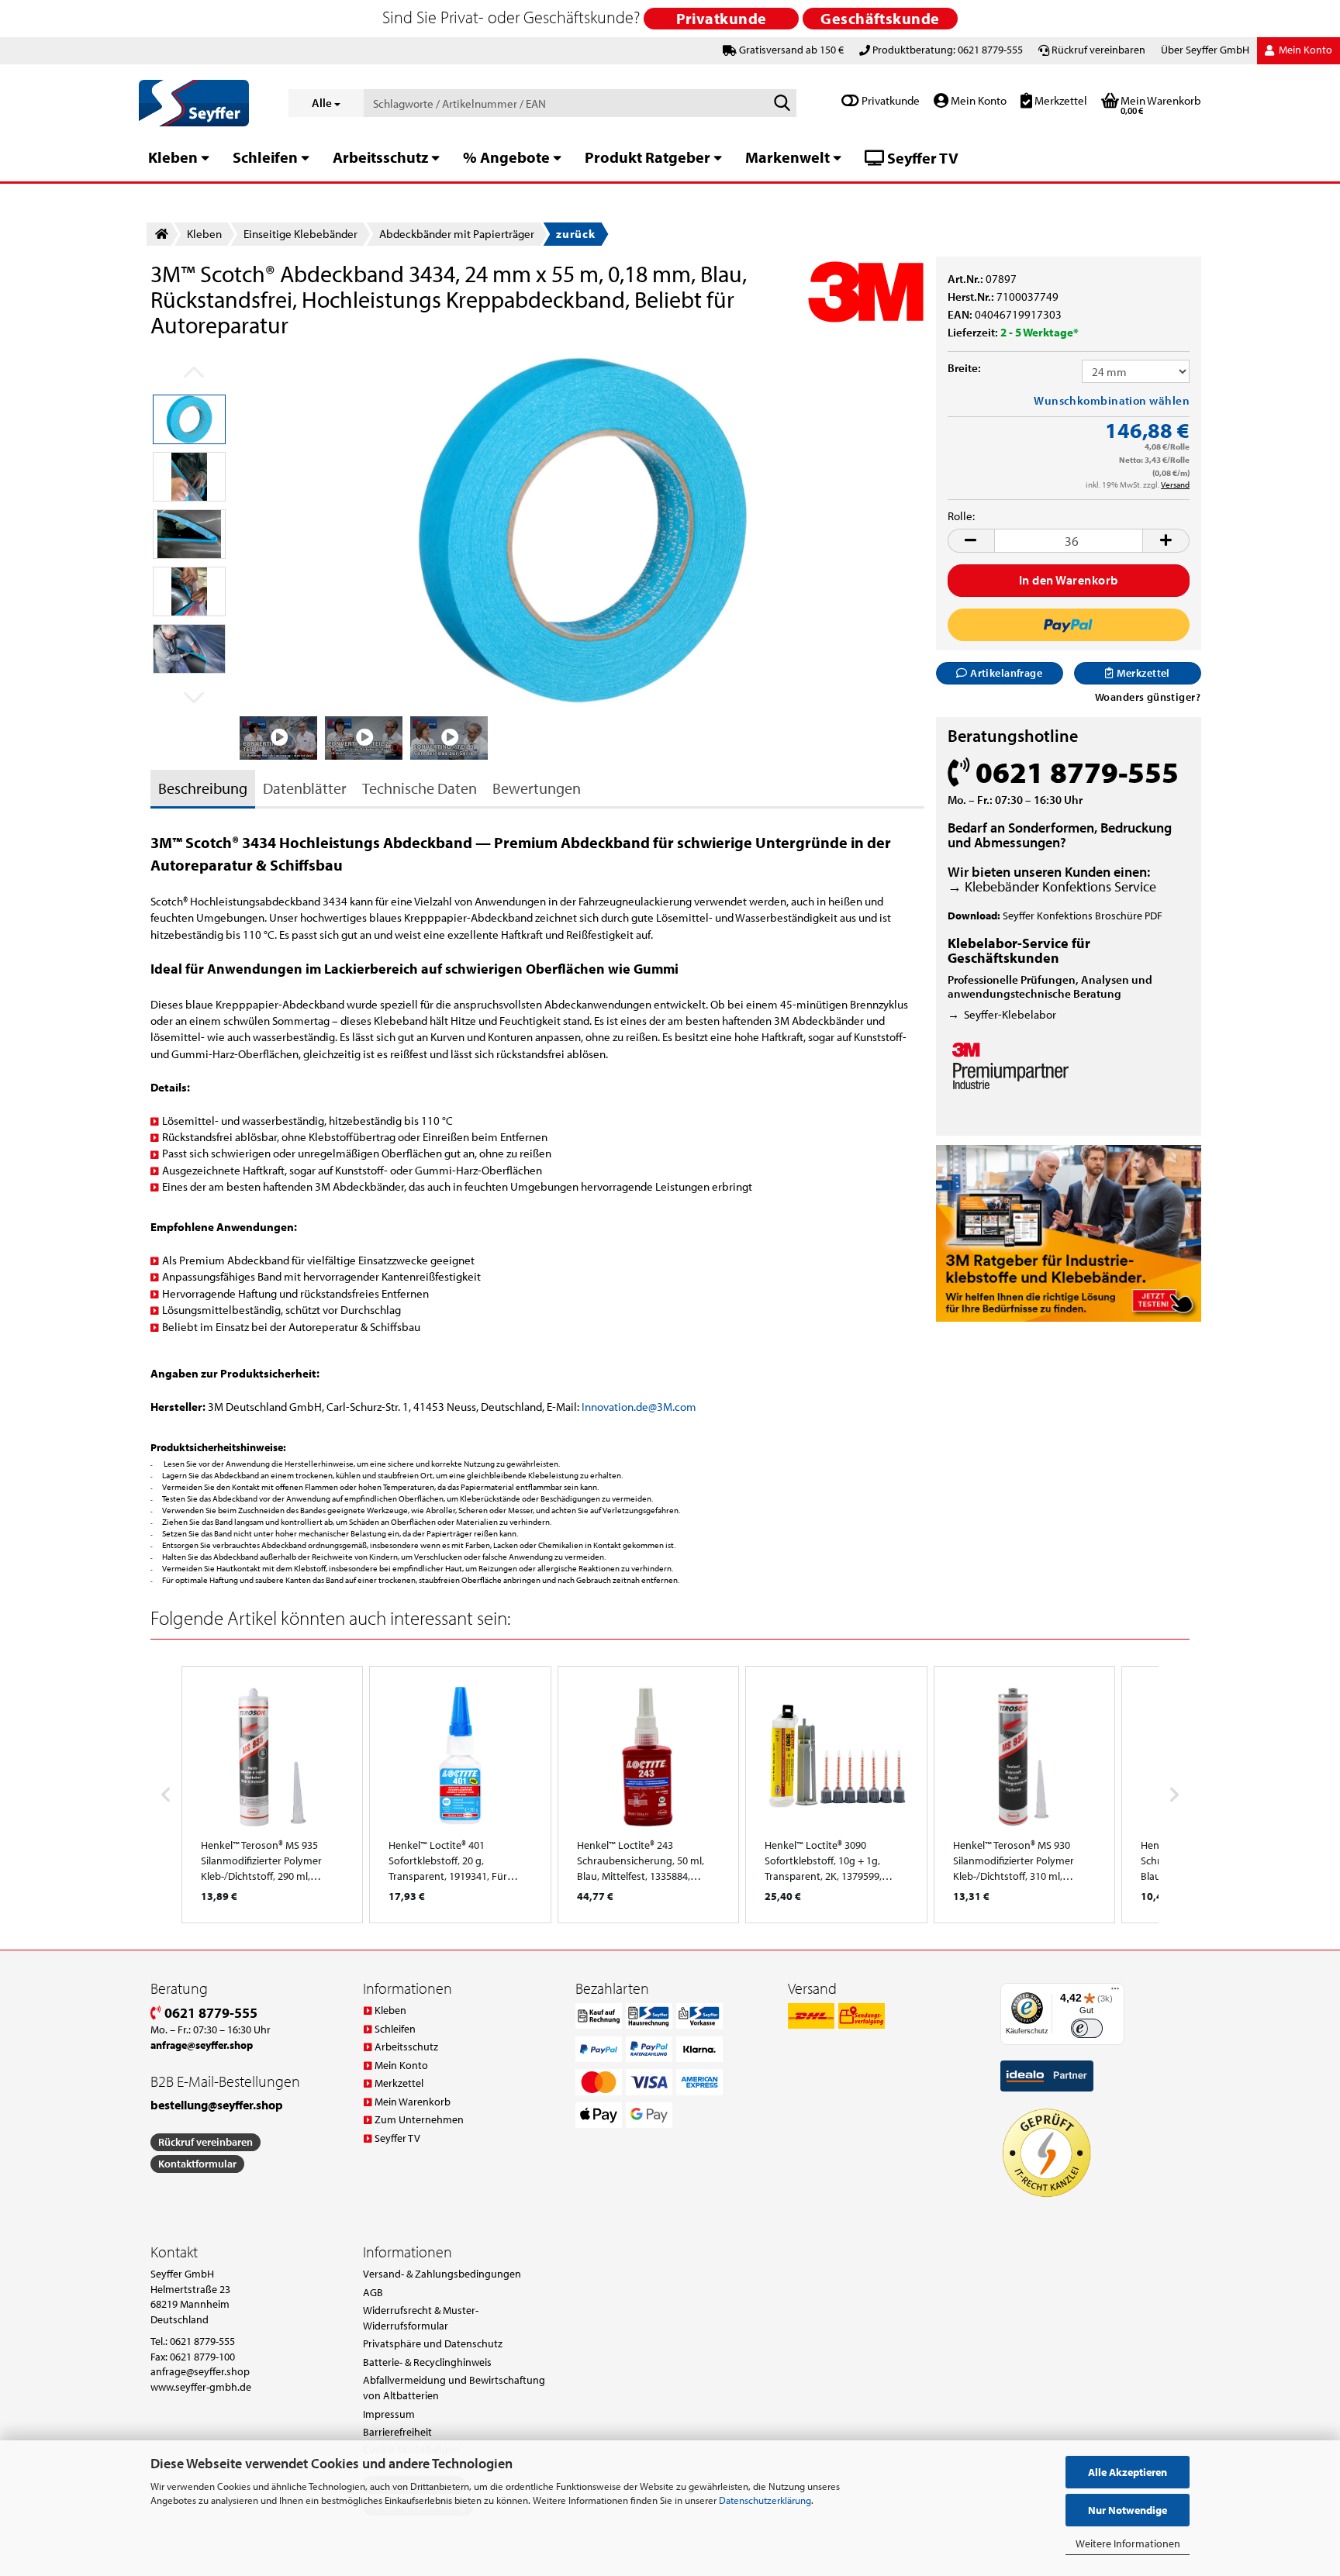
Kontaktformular (197, 2164)
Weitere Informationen (1128, 2543)
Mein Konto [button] (1304, 50)
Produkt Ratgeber (648, 157)
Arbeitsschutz (380, 157)
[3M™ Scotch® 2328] (582, 529)
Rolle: (961, 516)
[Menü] (1115, 1992)
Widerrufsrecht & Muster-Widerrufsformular (421, 2318)
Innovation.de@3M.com (639, 1407)
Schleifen (265, 157)
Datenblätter (305, 788)
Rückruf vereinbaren (1098, 50)
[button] (971, 541)
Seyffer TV (921, 158)
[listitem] (272, 1795)
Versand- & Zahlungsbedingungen (442, 2274)
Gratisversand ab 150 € (791, 50)
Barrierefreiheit (397, 2432)
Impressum (389, 2414)
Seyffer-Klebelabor (1010, 1014)
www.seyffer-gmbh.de (201, 2387)
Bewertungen (537, 788)
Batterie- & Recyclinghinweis (427, 2362)
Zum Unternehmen (419, 2119)
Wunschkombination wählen (1112, 400)
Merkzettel (1060, 100)
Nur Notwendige (1128, 2510)
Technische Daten (420, 788)
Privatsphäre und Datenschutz (433, 2343)
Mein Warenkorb (413, 2102)
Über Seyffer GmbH (1205, 50)
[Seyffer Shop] (202, 103)
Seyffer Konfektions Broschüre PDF (1083, 916)
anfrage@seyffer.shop (200, 2371)
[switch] (1087, 2028)
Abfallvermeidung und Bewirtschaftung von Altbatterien (454, 2388)
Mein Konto (977, 100)
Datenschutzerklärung (765, 2500)
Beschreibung (203, 788)
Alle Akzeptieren (1128, 2472)
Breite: (964, 368)
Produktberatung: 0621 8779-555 (948, 50)
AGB (373, 2292)
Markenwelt (787, 157)
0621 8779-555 (209, 2013)
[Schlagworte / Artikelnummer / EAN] (782, 104)
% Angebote (506, 157)
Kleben (173, 157)
